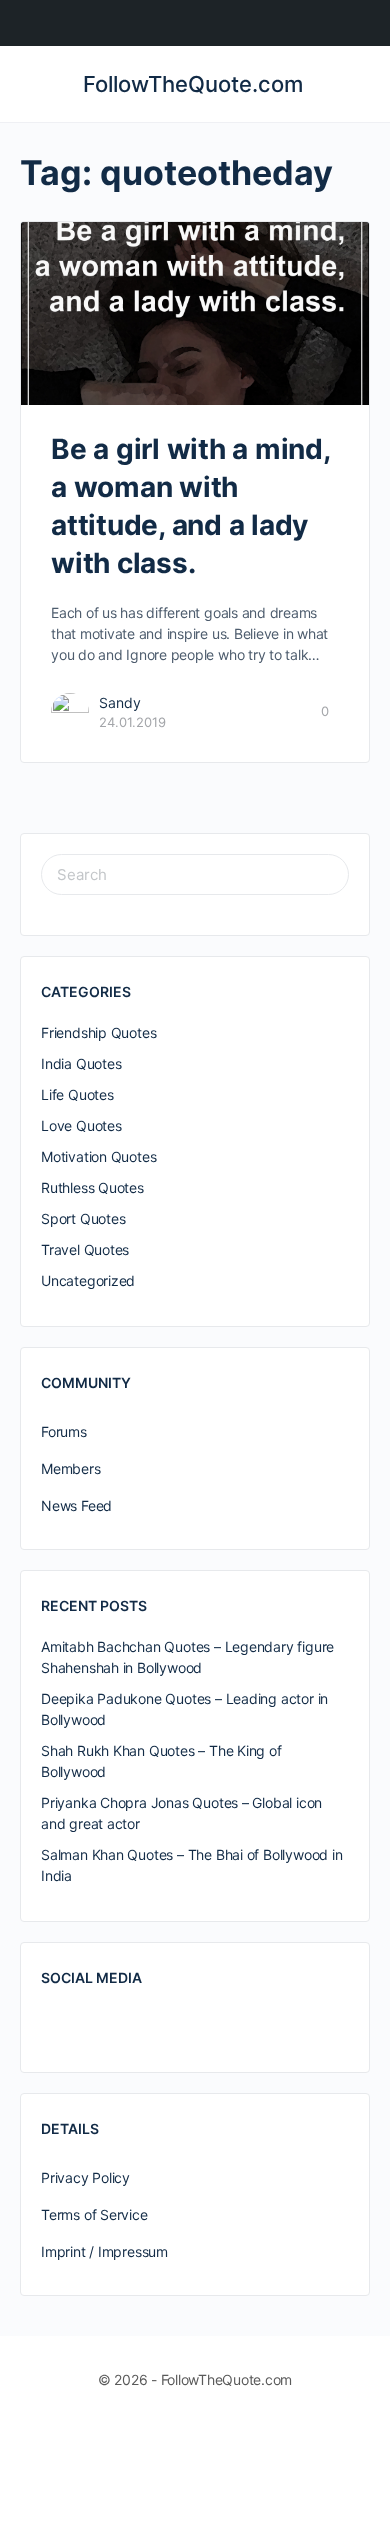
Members (71, 1468)
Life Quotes (77, 1094)
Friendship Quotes (98, 1032)
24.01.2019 (132, 722)
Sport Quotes (83, 1218)
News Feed (76, 1505)
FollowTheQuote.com (193, 84)
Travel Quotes (85, 1249)
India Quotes (81, 1063)
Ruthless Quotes (92, 1187)
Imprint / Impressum (104, 2251)
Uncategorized (88, 1280)
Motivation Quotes (98, 1156)
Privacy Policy (85, 2177)
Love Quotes (81, 1125)
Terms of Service (94, 2214)
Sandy (120, 702)
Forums (64, 1431)
